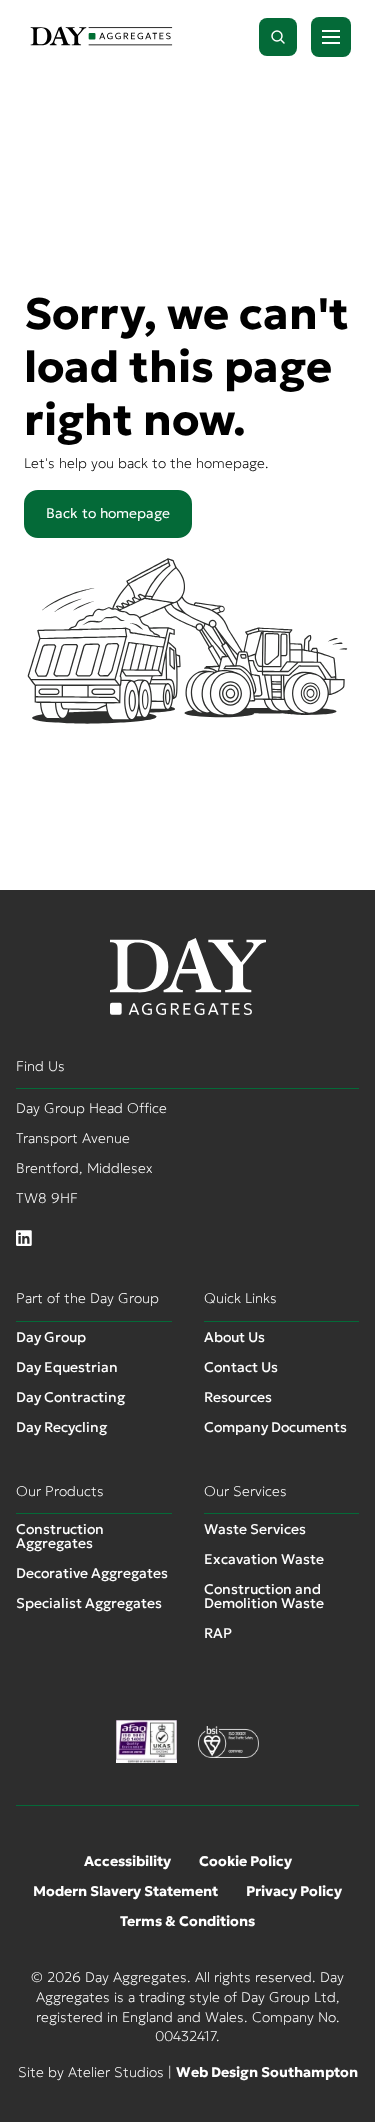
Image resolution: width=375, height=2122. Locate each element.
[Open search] (278, 37)
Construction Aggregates (60, 1536)
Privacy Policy (294, 1891)
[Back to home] (101, 37)
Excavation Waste (264, 1559)
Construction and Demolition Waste (264, 1596)
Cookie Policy (245, 1861)
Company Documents (275, 1427)
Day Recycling (61, 1427)
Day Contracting (70, 1397)
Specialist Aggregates (89, 1603)
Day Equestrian (67, 1367)
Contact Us (241, 1367)
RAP (218, 1633)
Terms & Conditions (187, 1921)
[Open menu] (331, 37)
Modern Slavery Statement (125, 1891)
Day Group (51, 1337)
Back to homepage (108, 513)
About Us (234, 1337)
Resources (238, 1397)
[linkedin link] (24, 1239)
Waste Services (255, 1529)
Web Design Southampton (267, 2072)
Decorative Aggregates (92, 1573)
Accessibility (127, 1861)
